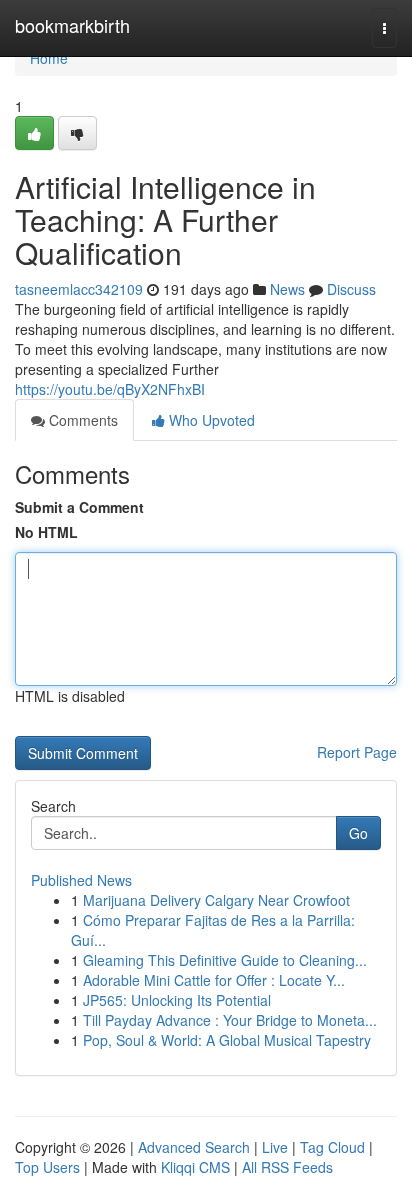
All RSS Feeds (287, 1167)
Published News (81, 880)
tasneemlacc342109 (79, 289)
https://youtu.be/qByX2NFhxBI (110, 389)
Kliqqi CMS (195, 1167)
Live (275, 1147)
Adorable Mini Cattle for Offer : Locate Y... (214, 980)
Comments (81, 420)
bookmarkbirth (72, 25)
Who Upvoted (210, 420)
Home (49, 58)
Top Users (47, 1167)
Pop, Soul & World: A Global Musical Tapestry (227, 1040)
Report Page (357, 752)
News (287, 289)
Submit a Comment (79, 507)
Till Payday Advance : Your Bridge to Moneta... (230, 1020)
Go (358, 833)
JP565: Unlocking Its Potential (177, 1000)
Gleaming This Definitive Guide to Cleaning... (225, 960)
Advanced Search (194, 1147)
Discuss (351, 289)
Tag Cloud (332, 1147)
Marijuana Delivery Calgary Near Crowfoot (216, 900)
